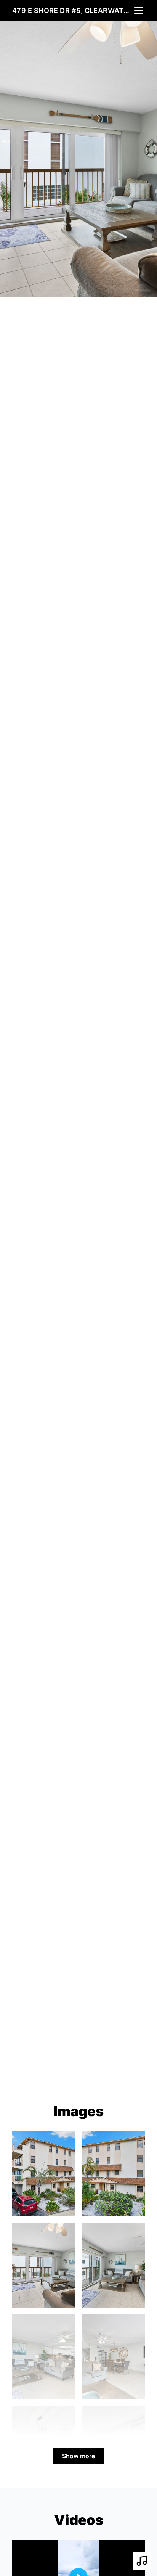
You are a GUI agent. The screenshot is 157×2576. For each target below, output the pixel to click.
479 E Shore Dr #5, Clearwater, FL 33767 (72, 10)
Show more (78, 2456)
